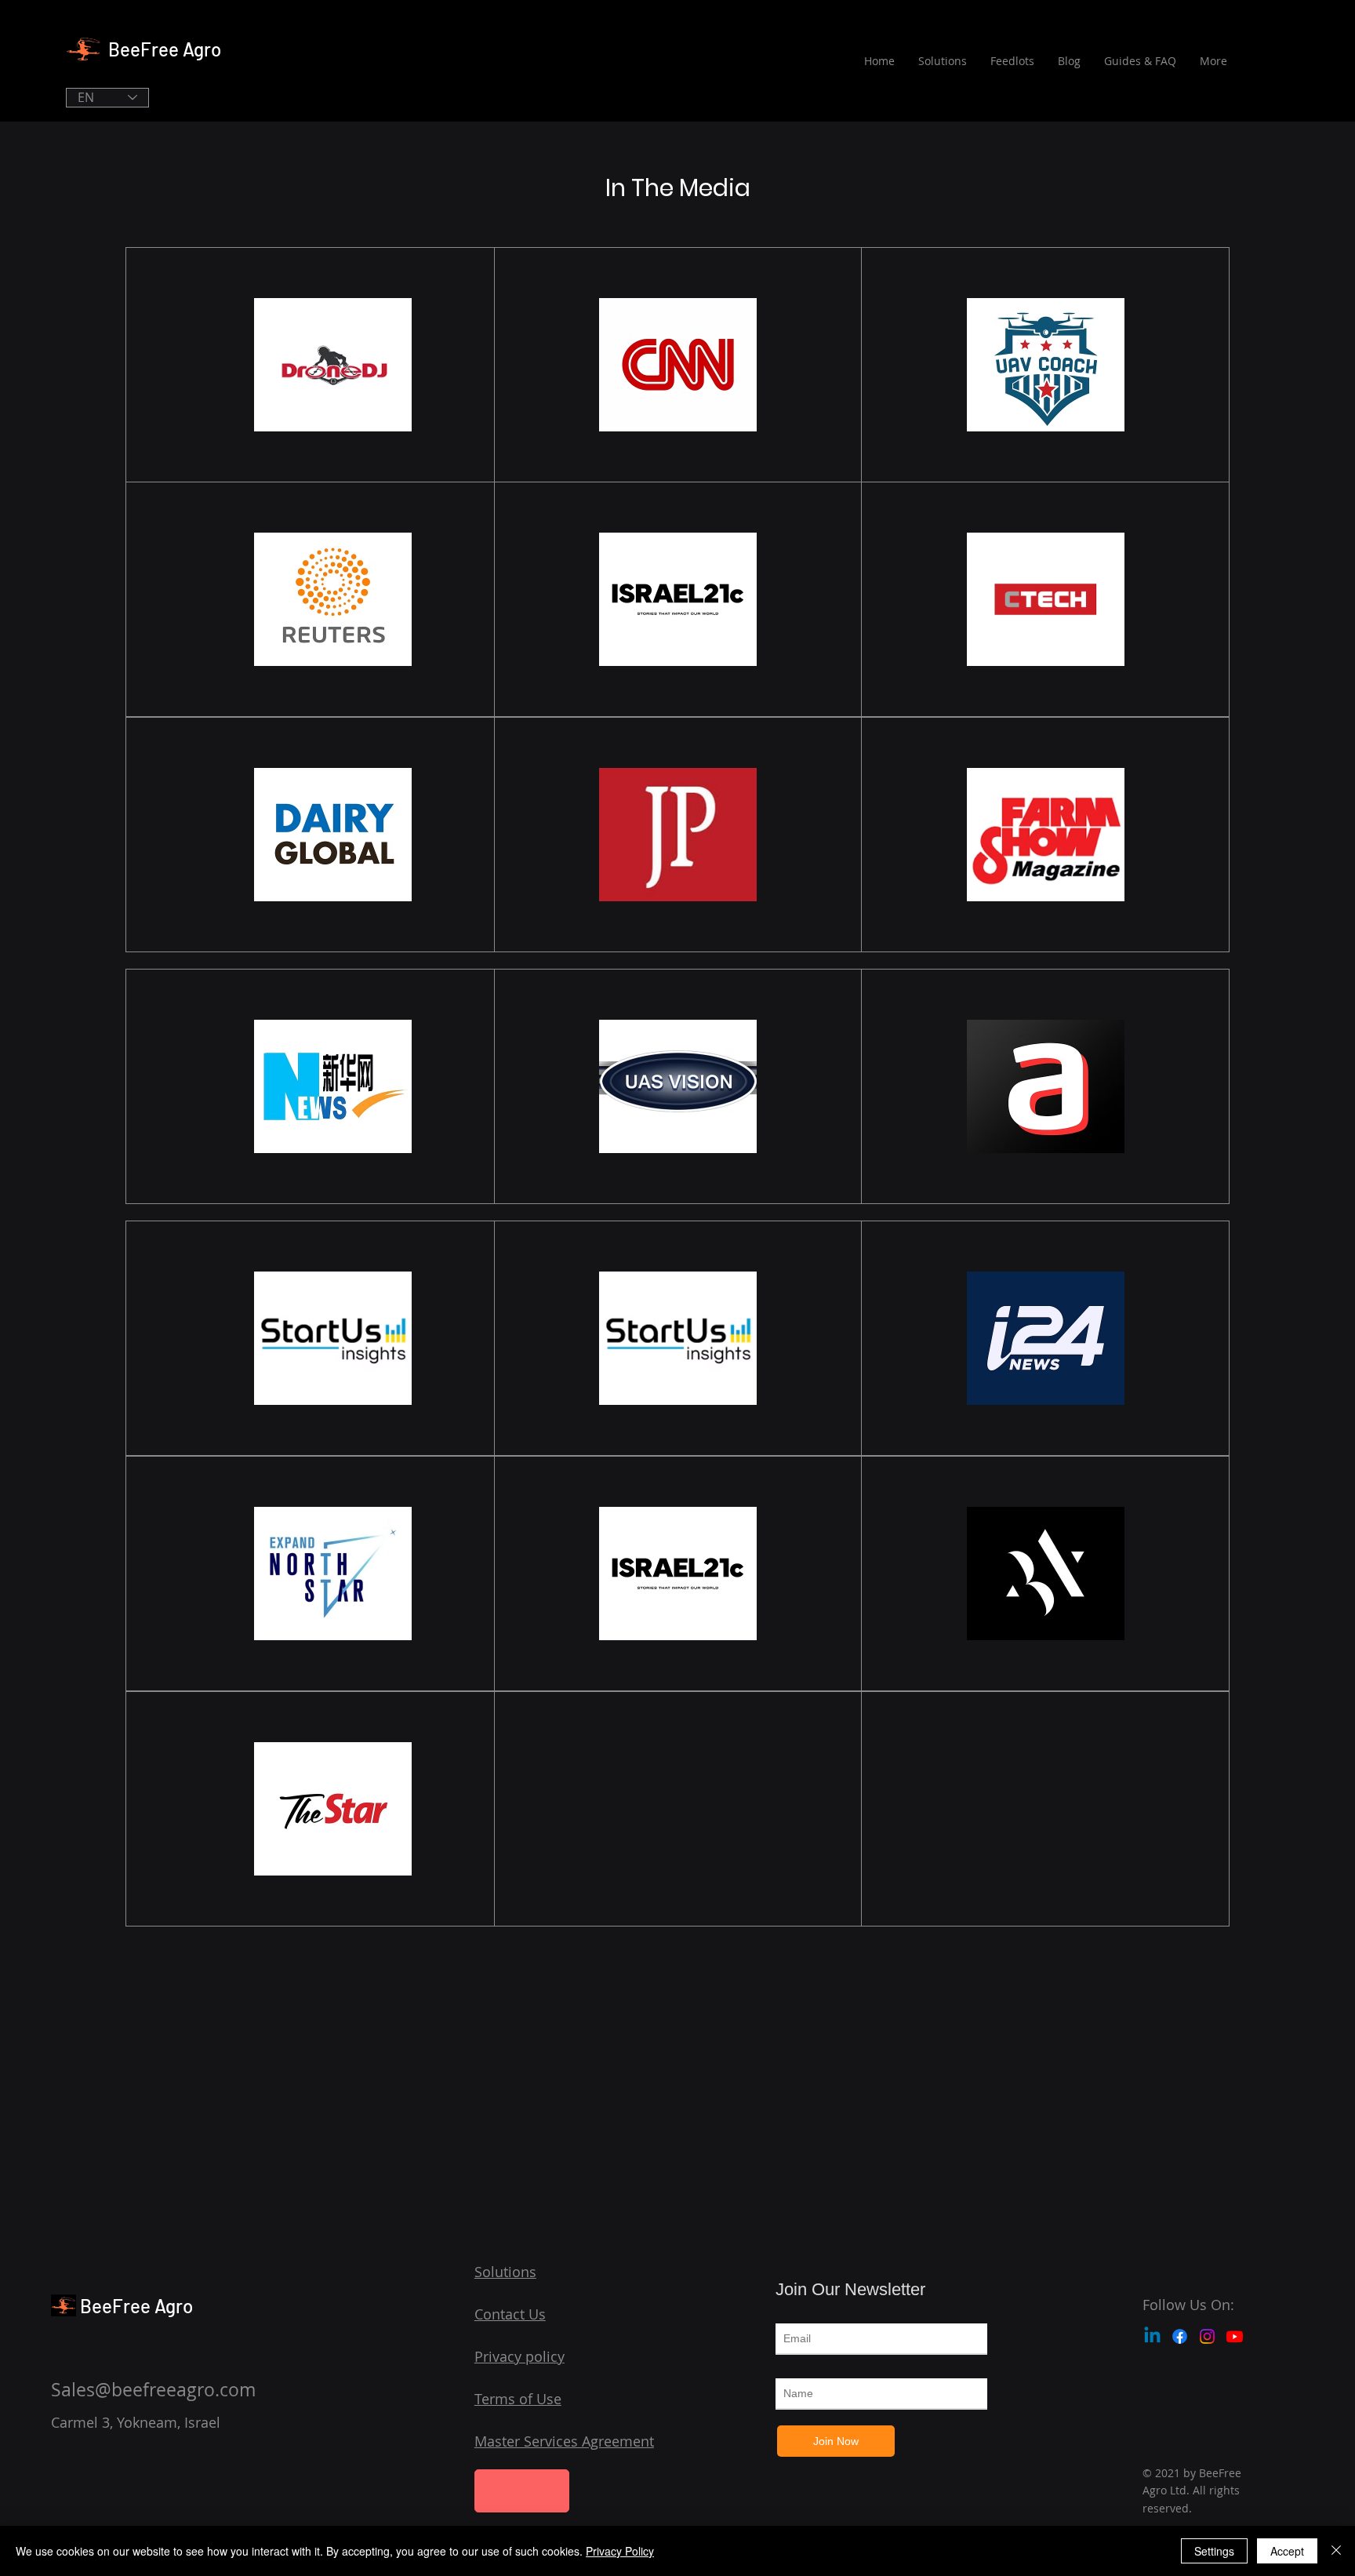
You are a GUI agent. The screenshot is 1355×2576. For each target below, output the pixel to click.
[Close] (1336, 2551)
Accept (1287, 2551)
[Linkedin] (1152, 2336)
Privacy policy (519, 2356)
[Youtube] (1235, 2336)
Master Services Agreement (564, 2441)
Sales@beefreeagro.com (153, 2390)
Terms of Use (518, 2399)
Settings (1214, 2551)
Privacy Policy (620, 2551)
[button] (522, 2491)
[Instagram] (1207, 2336)
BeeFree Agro (165, 49)
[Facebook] (1180, 2336)
